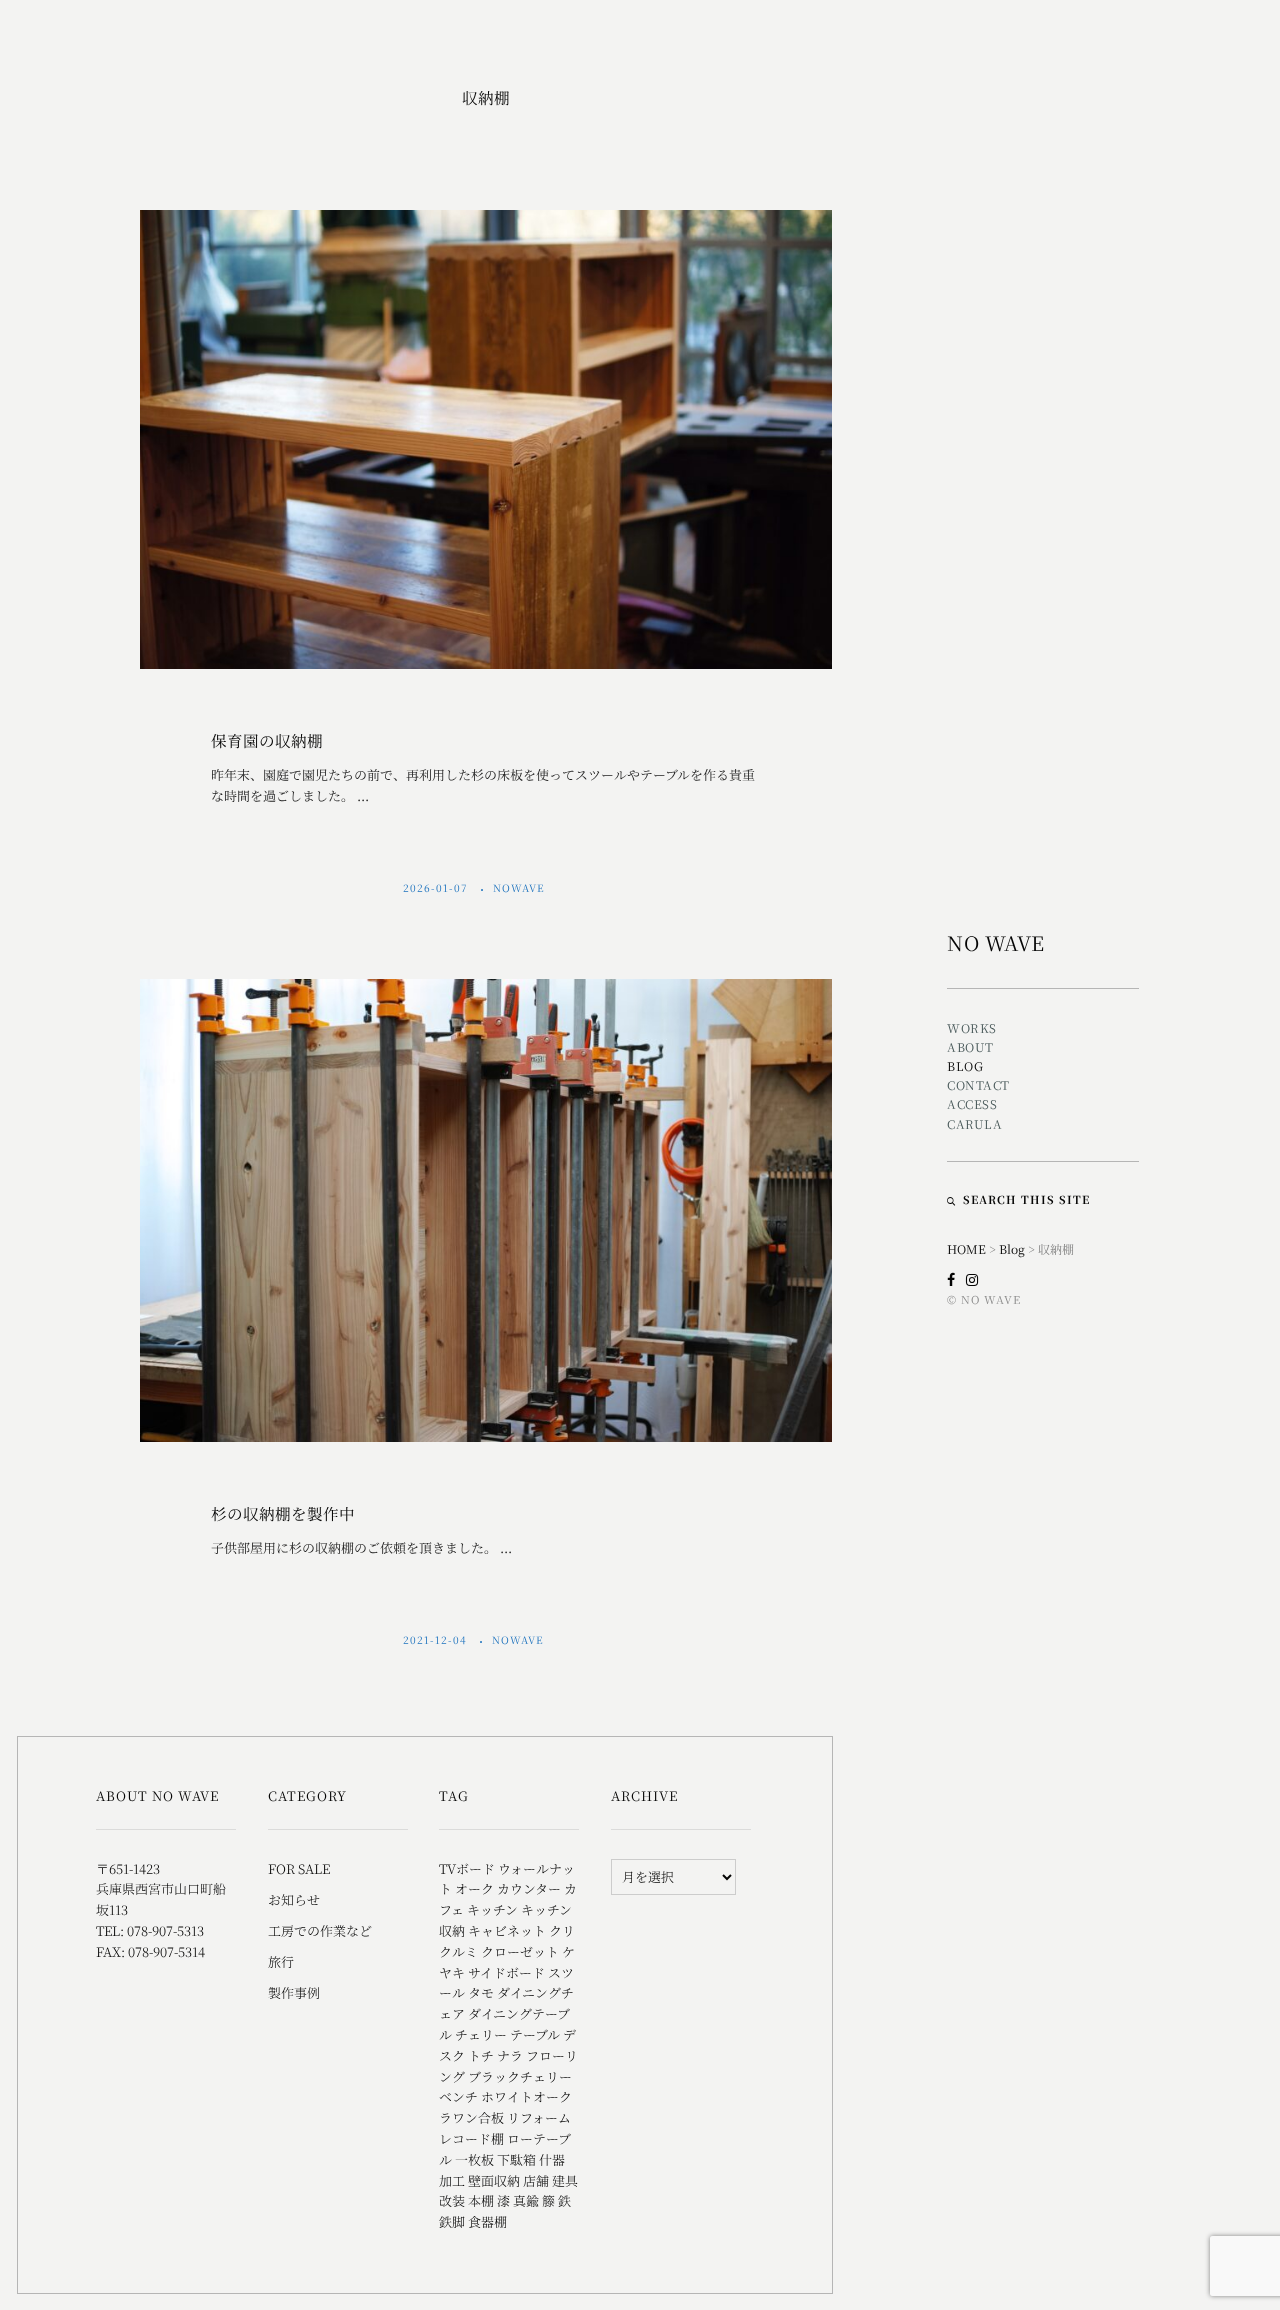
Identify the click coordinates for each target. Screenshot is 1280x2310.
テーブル (535, 2034)
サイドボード (506, 1972)
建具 (565, 2180)
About (970, 1046)
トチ (481, 2055)
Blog (965, 1065)
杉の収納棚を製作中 (283, 1513)
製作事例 (294, 1992)
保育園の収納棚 (267, 740)
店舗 (536, 2180)
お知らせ (294, 1899)
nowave (521, 887)
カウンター (529, 1888)
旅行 (281, 1961)
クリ (562, 1930)
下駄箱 (516, 2159)
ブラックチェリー (520, 2076)
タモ (481, 1992)
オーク (474, 1888)
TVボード (467, 1868)
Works (972, 1027)
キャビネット (507, 1930)
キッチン (492, 1909)
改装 (452, 2200)
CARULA (974, 1123)
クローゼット (520, 1951)
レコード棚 (471, 2138)
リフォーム (539, 2117)
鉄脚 (452, 2221)
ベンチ (458, 2096)
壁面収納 (494, 2180)
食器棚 (487, 2221)
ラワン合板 (471, 2117)
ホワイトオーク (526, 2096)
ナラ (510, 2055)
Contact (978, 1084)
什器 (552, 2159)
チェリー (481, 2034)
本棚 (481, 2200)
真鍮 (526, 2200)
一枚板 (474, 2159)
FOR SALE (299, 1868)
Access (972, 1103)
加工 (452, 2180)
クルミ (458, 1951)
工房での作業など (320, 1930)
